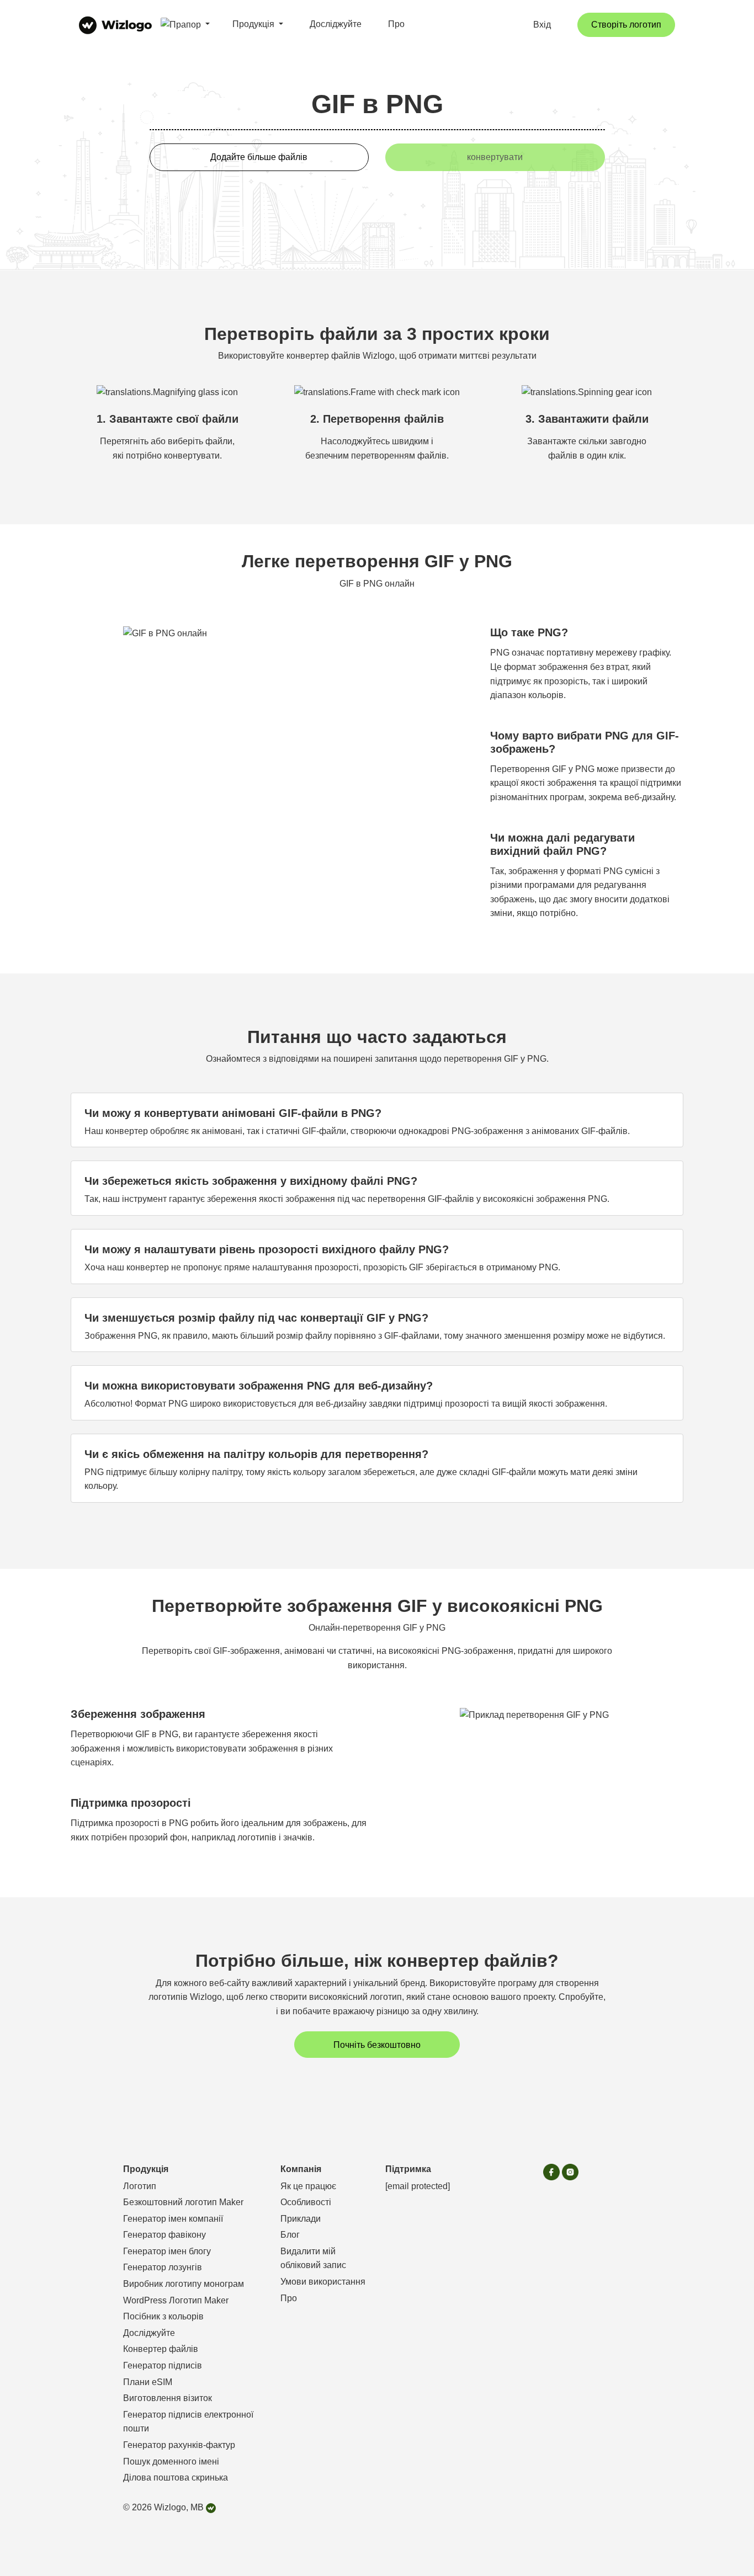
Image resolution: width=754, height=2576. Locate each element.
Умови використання (323, 2282)
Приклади (301, 2219)
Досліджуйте (336, 24)
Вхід (542, 25)
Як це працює (308, 2186)
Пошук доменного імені (171, 2461)
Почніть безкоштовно (377, 2045)
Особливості (306, 2202)
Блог (290, 2235)
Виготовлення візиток (168, 2398)
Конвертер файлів (161, 2349)
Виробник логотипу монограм (184, 2284)
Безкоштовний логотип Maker (183, 2202)
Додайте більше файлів (259, 157)
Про (396, 24)
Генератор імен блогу (167, 2251)
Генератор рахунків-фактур (179, 2445)
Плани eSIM (148, 2382)
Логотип (140, 2186)
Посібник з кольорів (163, 2316)
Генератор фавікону (164, 2235)
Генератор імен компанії (173, 2219)
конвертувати (495, 157)
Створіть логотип (626, 25)
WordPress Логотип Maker (176, 2300)
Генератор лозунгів (163, 2267)
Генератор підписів (163, 2365)
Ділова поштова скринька (176, 2477)
